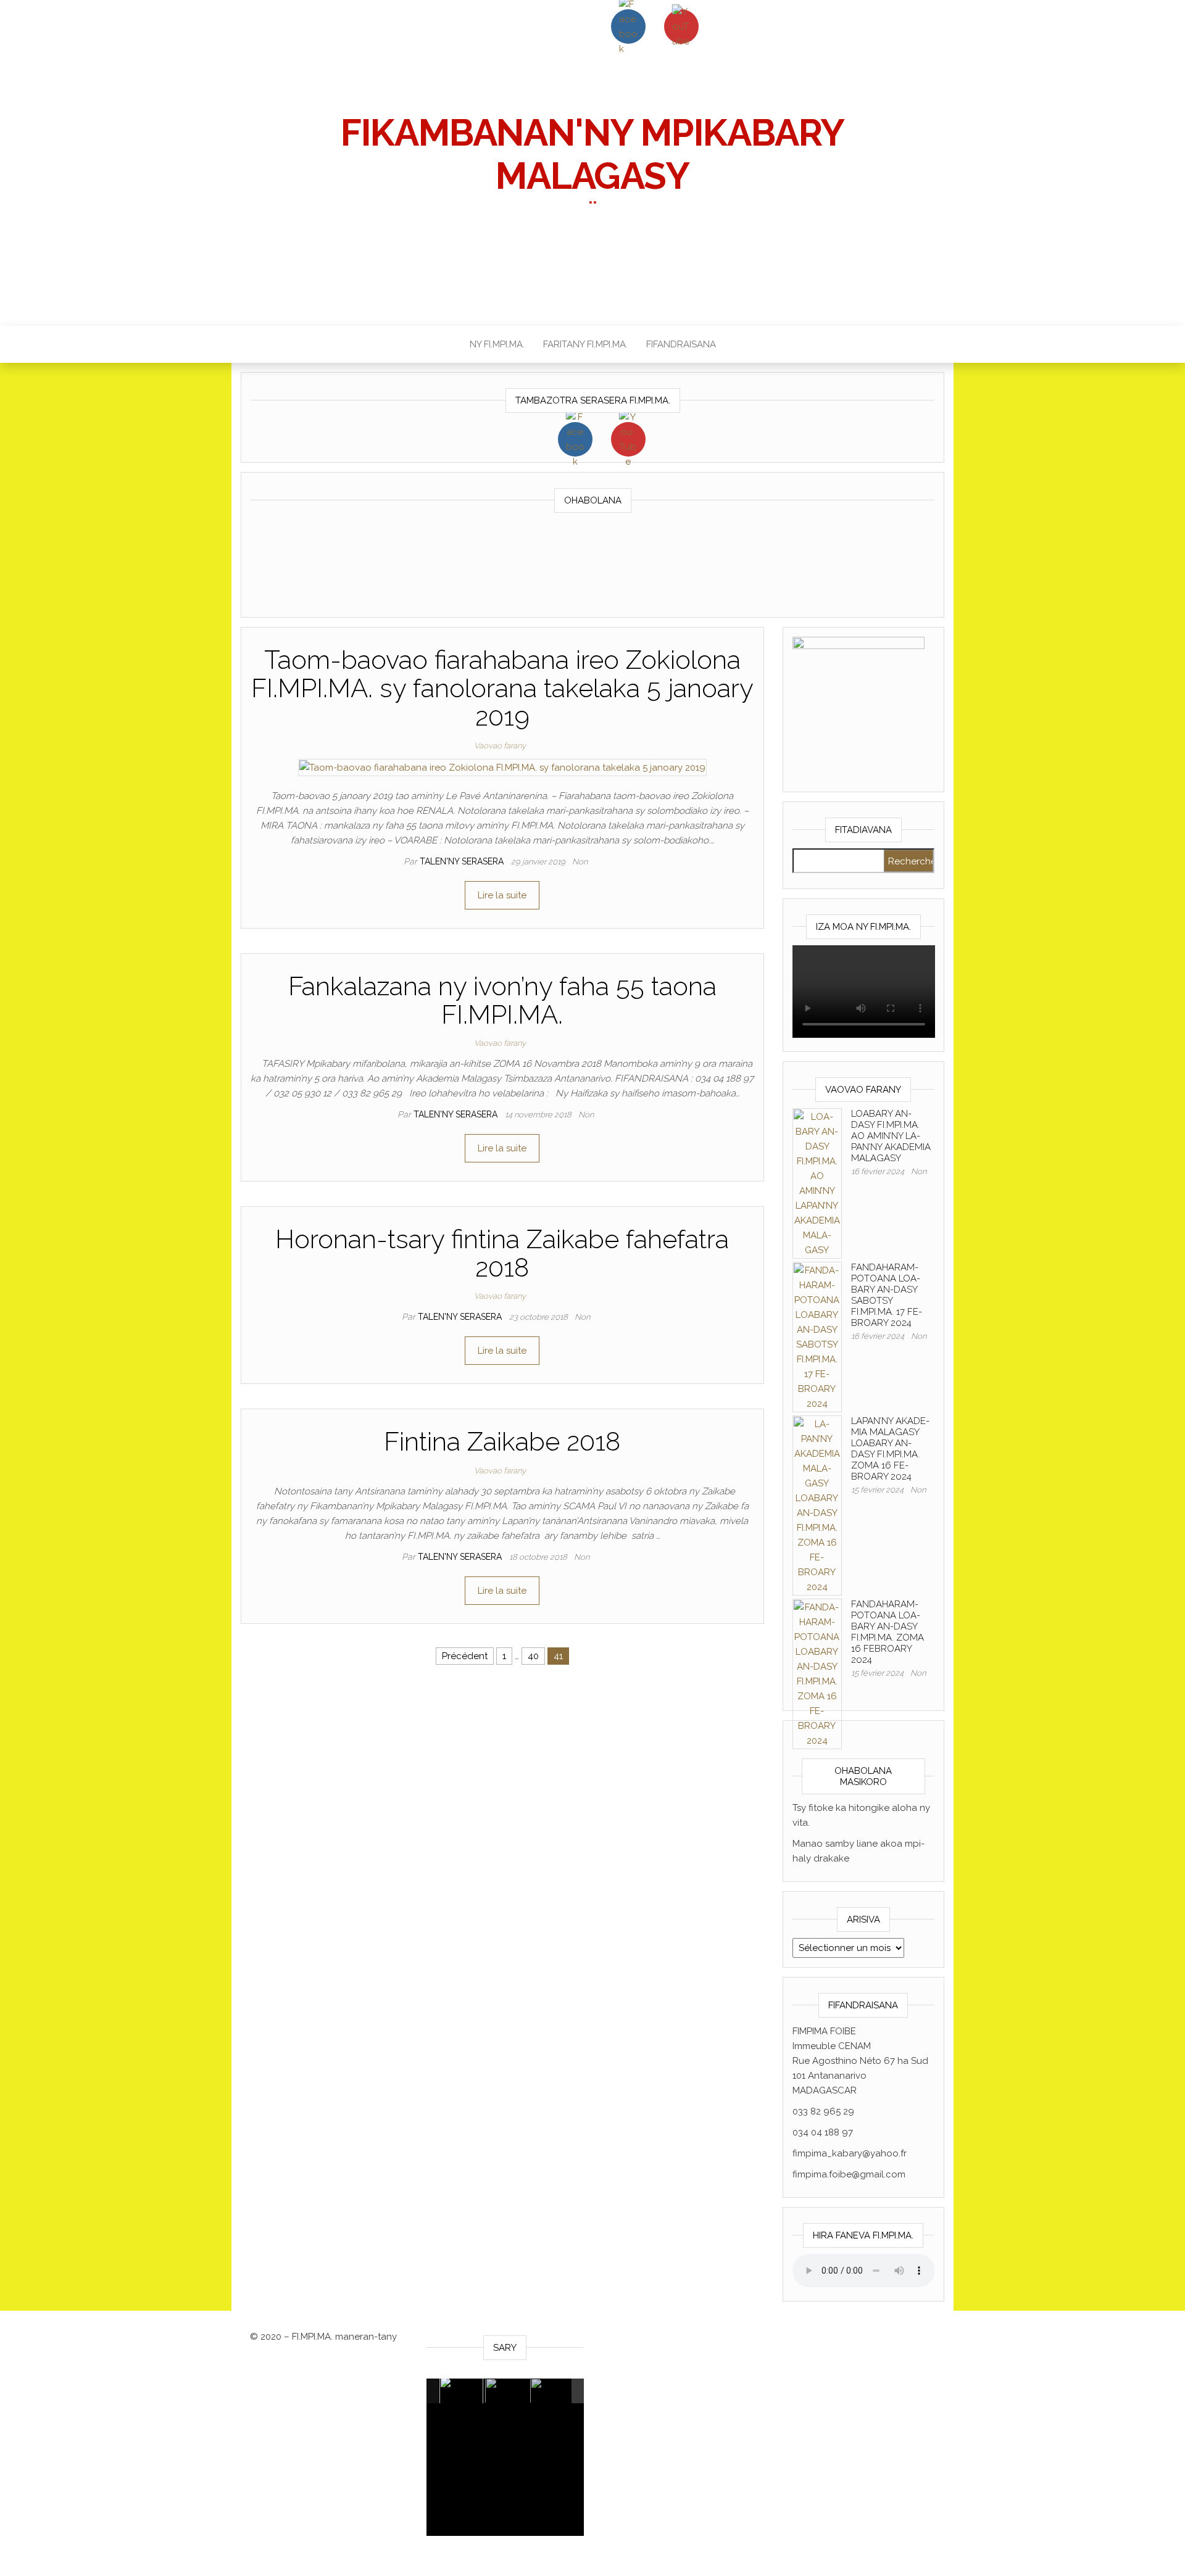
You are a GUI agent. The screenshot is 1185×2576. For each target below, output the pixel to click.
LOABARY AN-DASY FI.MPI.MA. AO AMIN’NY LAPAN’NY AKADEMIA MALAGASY (891, 1136)
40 (533, 1656)
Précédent (465, 1656)
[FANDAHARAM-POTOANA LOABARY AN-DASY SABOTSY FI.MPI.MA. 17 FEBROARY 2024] (817, 1336)
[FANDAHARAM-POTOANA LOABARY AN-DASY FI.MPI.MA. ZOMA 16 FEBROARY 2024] (817, 1673)
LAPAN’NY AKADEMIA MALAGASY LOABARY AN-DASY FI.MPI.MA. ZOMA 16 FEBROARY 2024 (890, 1449)
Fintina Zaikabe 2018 (502, 1442)
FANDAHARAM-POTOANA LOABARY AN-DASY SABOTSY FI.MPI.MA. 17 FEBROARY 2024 (887, 1295)
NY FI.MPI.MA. (497, 344)
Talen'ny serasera (463, 861)
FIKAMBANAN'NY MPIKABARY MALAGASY (592, 154)
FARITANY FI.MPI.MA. (585, 344)
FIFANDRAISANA (681, 344)
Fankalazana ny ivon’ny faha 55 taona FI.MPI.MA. (502, 1000)
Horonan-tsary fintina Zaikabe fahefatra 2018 (502, 1253)
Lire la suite (502, 895)
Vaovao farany (500, 746)
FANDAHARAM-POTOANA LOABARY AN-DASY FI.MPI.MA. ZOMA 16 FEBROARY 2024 (888, 1632)
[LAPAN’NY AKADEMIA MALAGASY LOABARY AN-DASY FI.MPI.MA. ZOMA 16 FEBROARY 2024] (817, 1505)
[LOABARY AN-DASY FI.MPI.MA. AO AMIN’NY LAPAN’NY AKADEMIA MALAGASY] (817, 1183)
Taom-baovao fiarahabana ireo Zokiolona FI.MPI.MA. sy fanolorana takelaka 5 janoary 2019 (502, 688)
